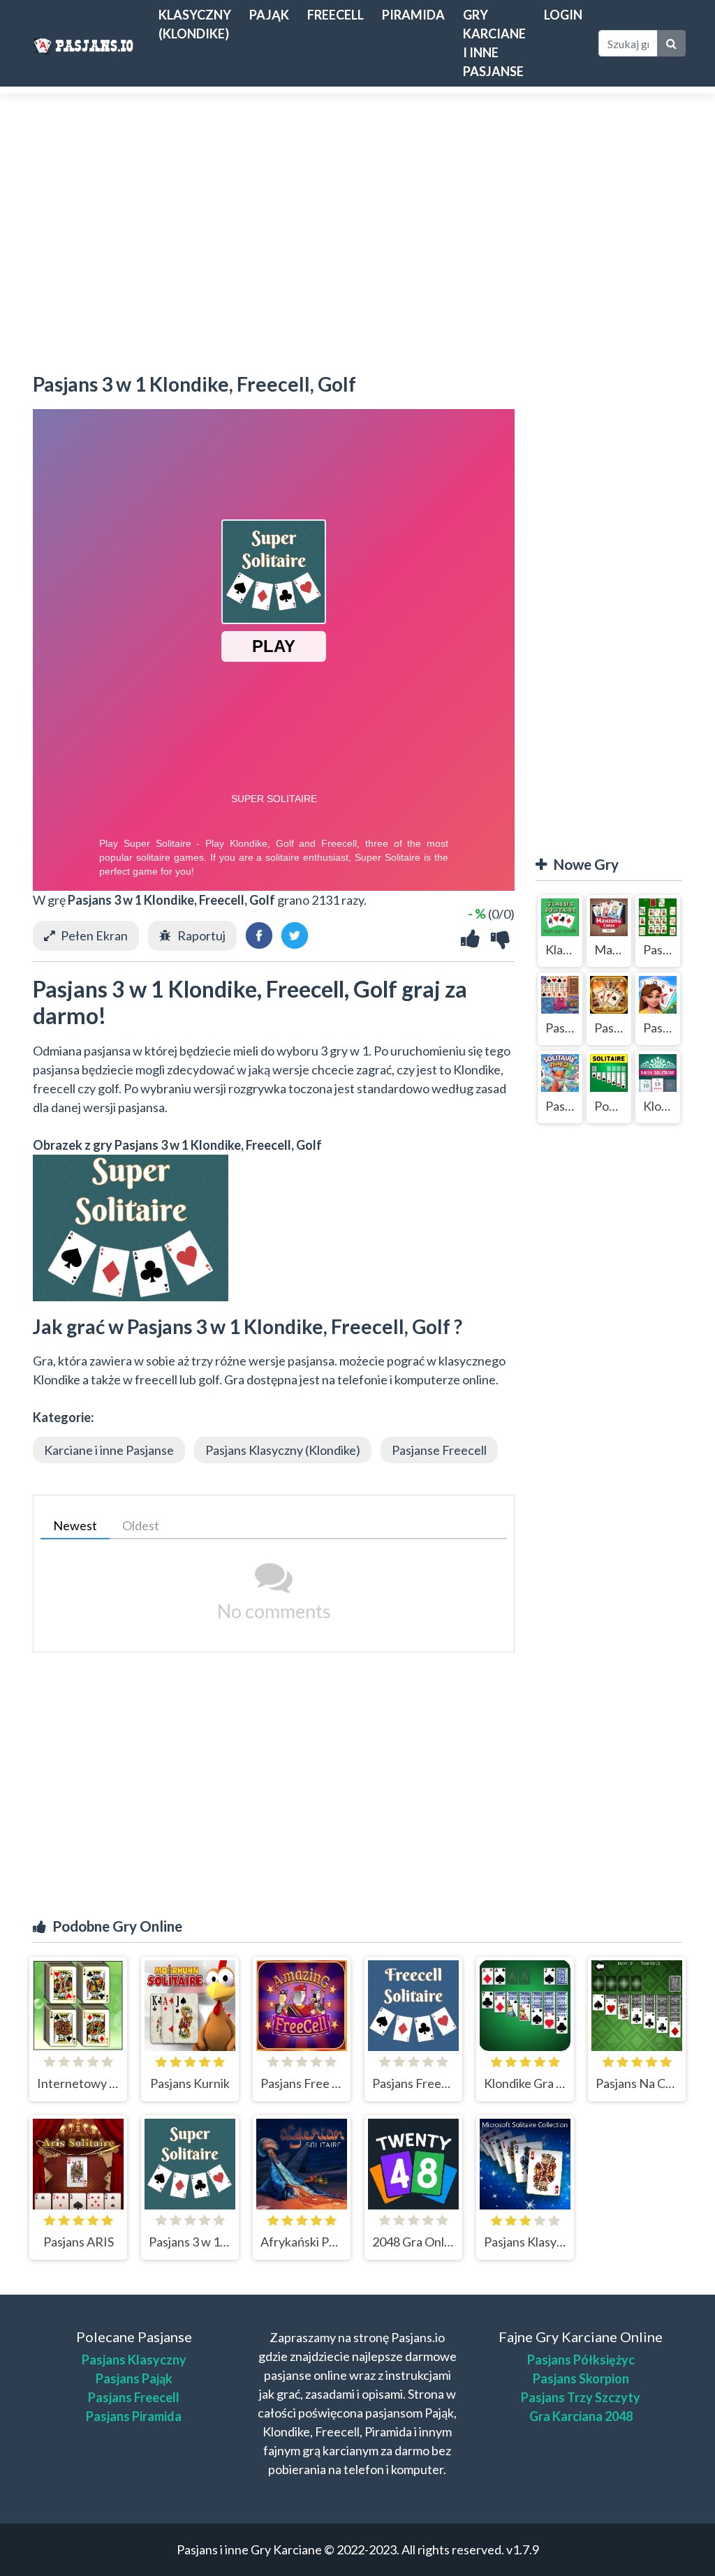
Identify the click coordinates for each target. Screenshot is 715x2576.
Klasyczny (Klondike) (195, 24)
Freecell (336, 15)
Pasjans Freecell (134, 2397)
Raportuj (201, 935)
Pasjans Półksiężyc (581, 2360)
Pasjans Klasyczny (134, 2360)
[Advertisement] (357, 226)
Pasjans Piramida (134, 2416)
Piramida (413, 15)
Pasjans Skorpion (581, 2378)
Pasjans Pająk (134, 2378)
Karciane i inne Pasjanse (109, 1450)
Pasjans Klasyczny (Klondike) (283, 1450)
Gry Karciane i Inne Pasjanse (494, 43)
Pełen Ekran (94, 935)
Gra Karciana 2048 (581, 2416)
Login (563, 15)
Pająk (269, 15)
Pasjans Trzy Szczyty (581, 2397)
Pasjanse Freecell (439, 1450)
